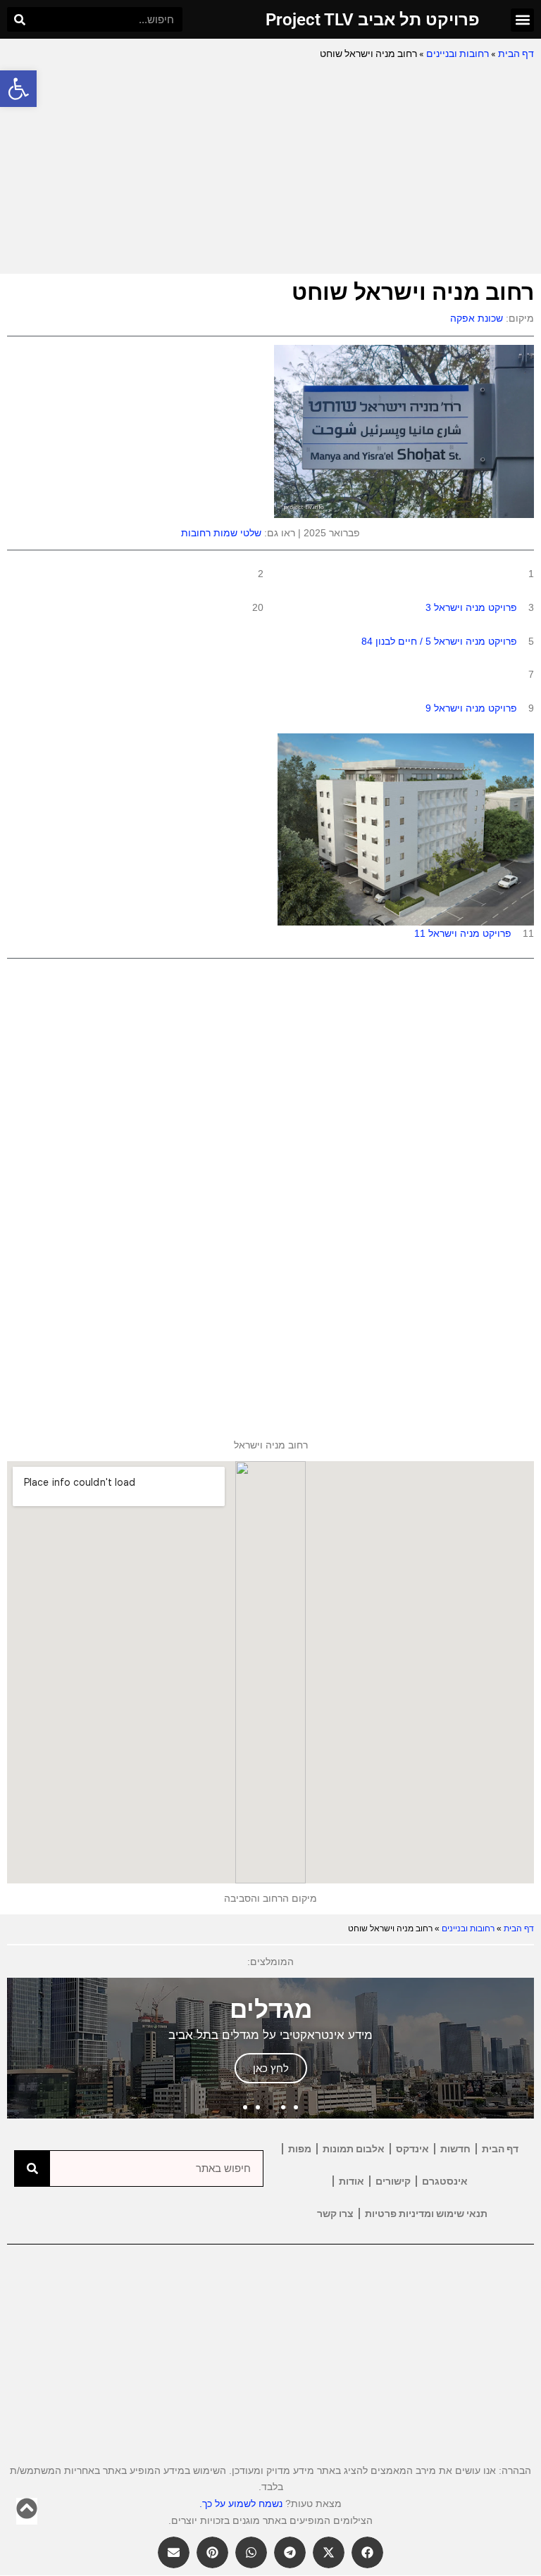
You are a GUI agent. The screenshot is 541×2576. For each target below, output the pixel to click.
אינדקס (412, 2149)
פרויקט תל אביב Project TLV (373, 20)
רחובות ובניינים (458, 53)
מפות (300, 2149)
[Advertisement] (270, 168)
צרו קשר (335, 2214)
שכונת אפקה (477, 318)
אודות (352, 2181)
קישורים (393, 2181)
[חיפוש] (19, 19)
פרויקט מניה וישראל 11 (463, 933)
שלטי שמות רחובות (221, 533)
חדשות (455, 2149)
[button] (18, 89)
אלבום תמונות (354, 2149)
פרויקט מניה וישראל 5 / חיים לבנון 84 (439, 641)
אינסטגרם (445, 2181)
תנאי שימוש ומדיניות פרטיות (426, 2214)
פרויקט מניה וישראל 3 (471, 607)
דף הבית (516, 53)
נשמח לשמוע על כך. (241, 2504)
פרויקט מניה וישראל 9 (471, 708)
